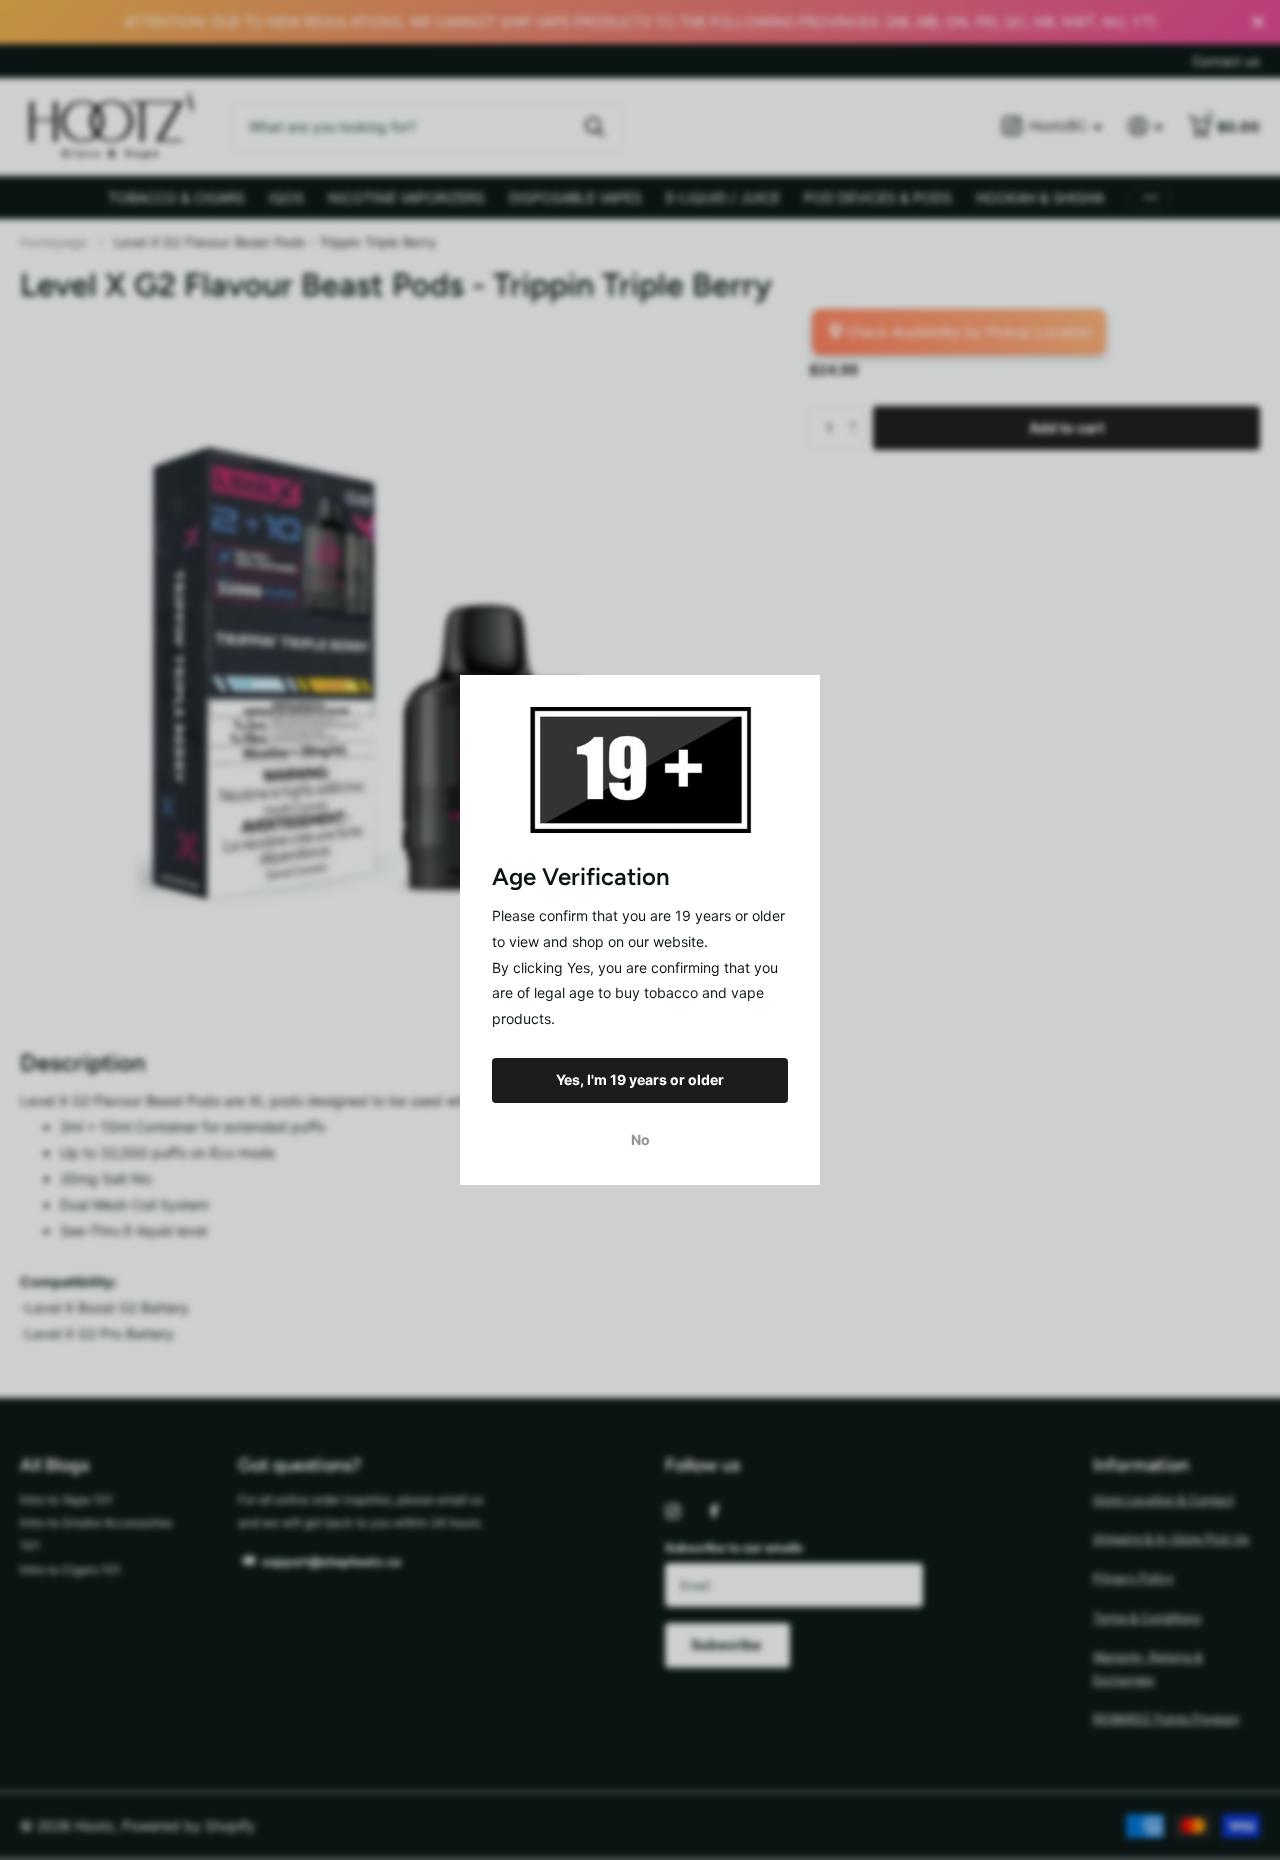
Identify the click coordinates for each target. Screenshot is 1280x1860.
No (640, 1139)
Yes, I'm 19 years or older (640, 1079)
